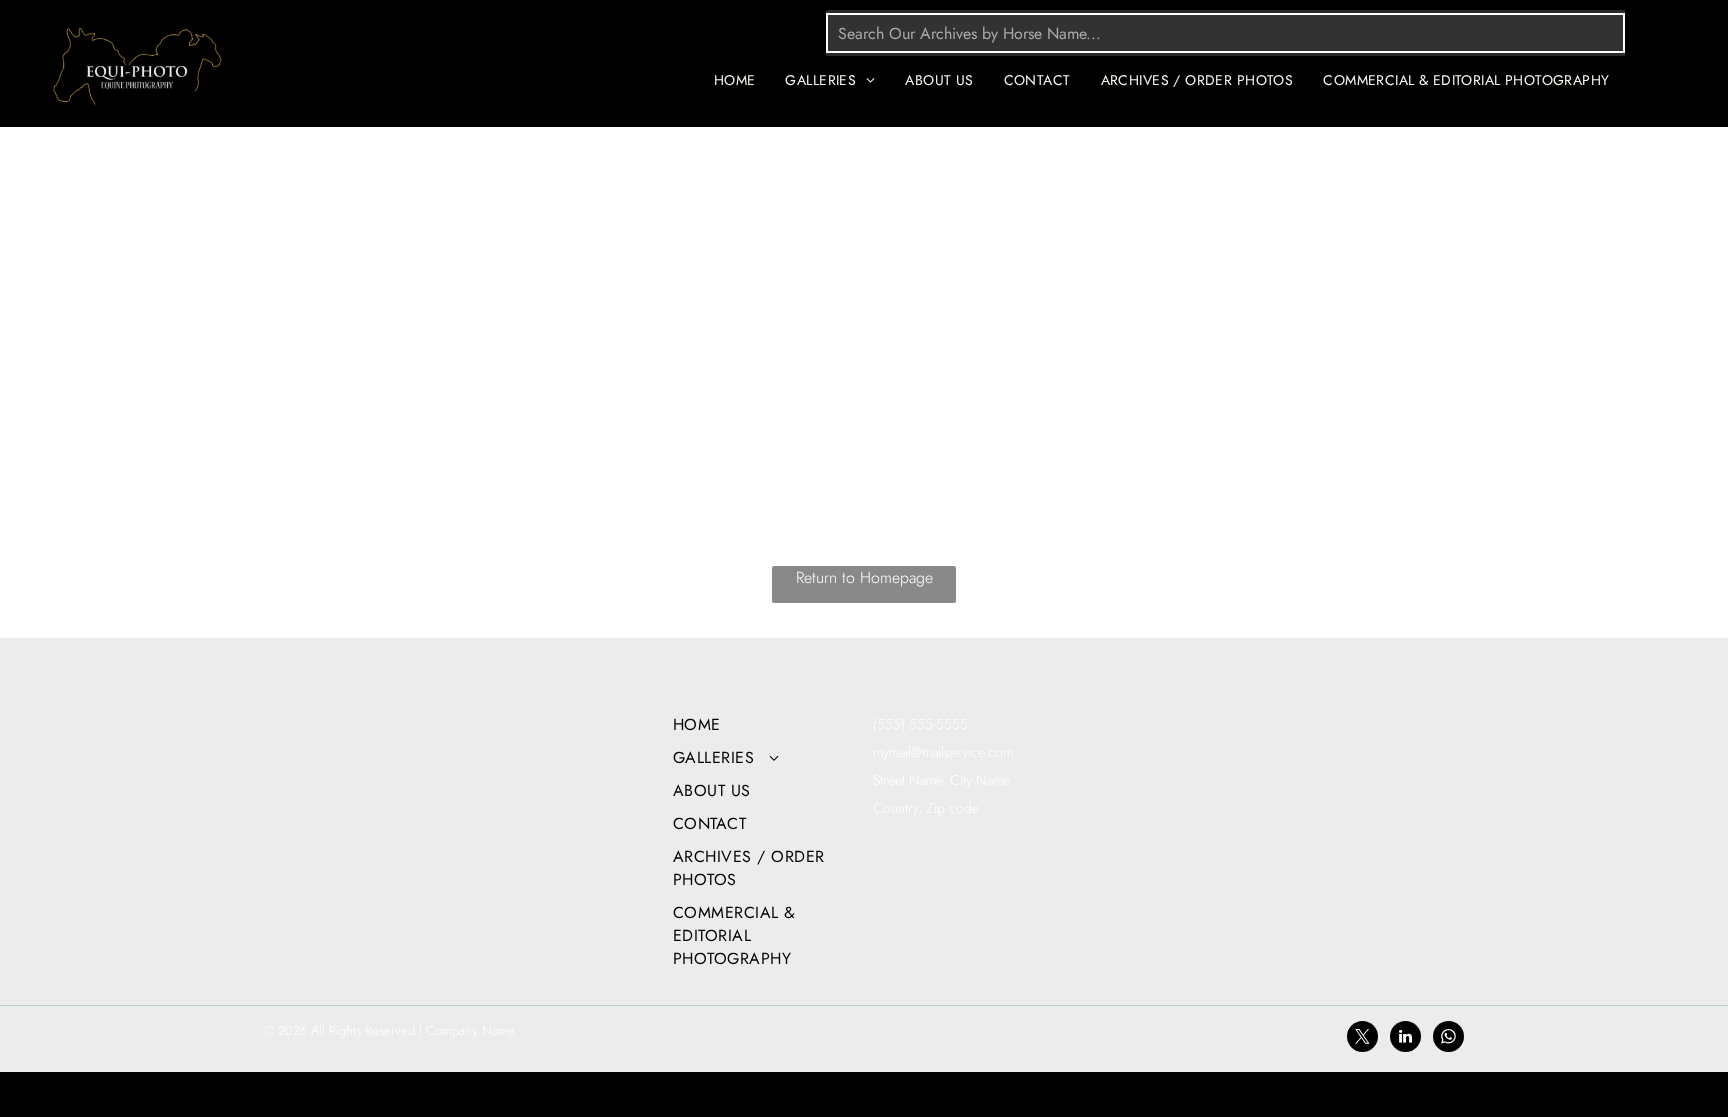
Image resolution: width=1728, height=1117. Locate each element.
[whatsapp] (1448, 1039)
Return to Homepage (864, 577)
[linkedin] (1405, 1039)
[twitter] (1362, 1039)
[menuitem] (735, 80)
